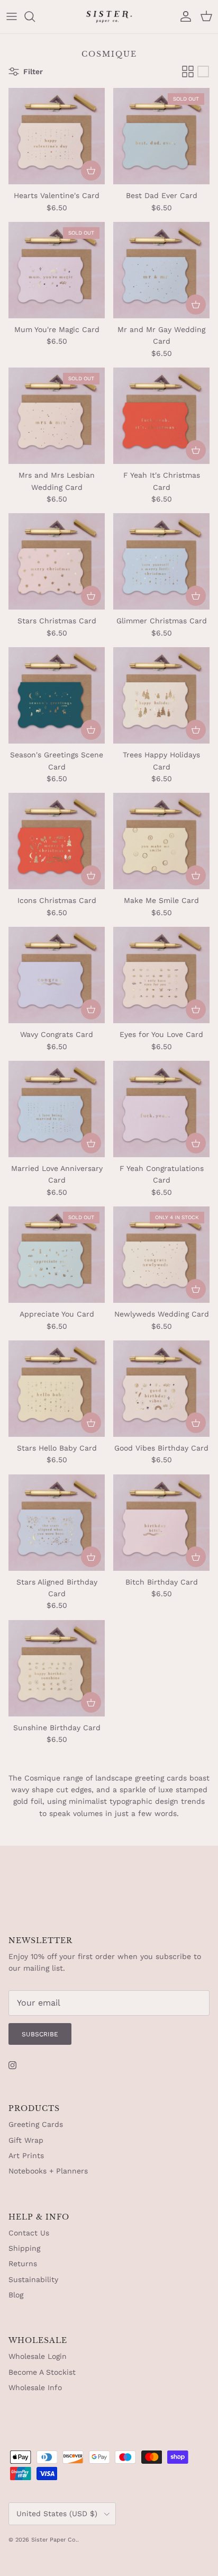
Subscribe (40, 2034)
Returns (23, 2264)
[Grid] (188, 71)
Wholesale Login (38, 2356)
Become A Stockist (42, 2372)
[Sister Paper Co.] (109, 17)
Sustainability (33, 2279)
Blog (16, 2295)
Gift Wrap (26, 2140)
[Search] (35, 16)
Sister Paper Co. (54, 2540)
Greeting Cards (36, 2124)
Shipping (24, 2248)
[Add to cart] (91, 171)
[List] (203, 71)
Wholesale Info (35, 2387)
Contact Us (29, 2233)
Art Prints (26, 2155)
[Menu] (12, 16)
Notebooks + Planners (48, 2171)
